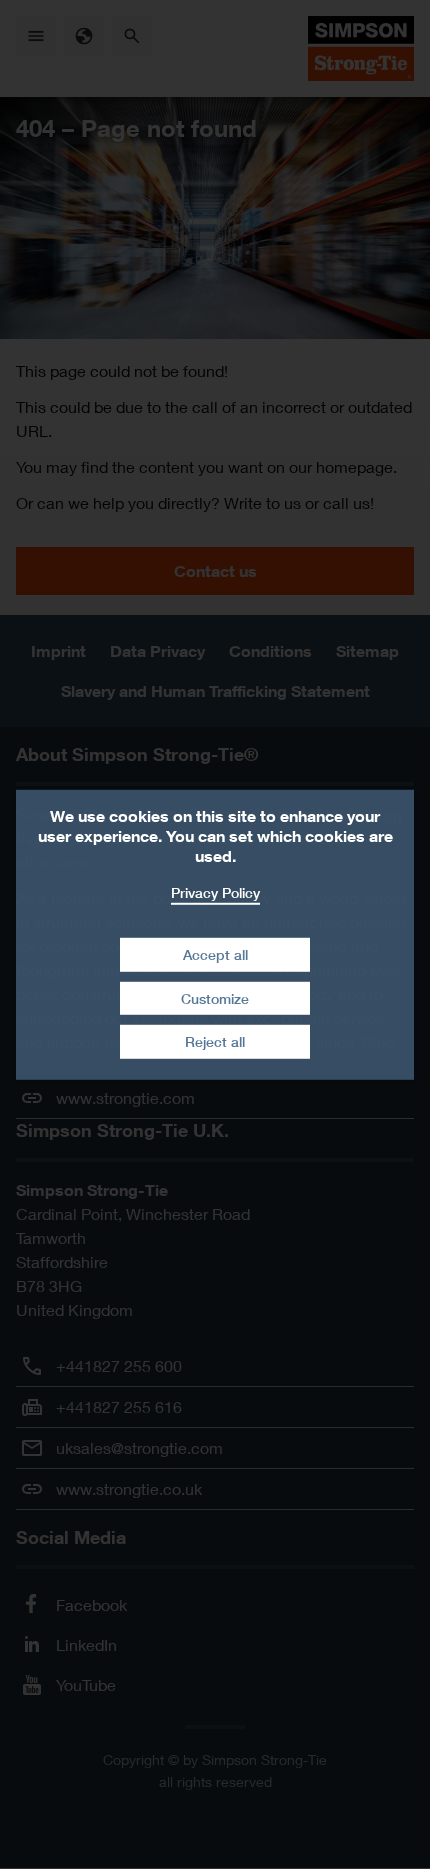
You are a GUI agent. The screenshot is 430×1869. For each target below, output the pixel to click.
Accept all (215, 954)
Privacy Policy (215, 891)
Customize (215, 998)
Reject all (215, 1041)
